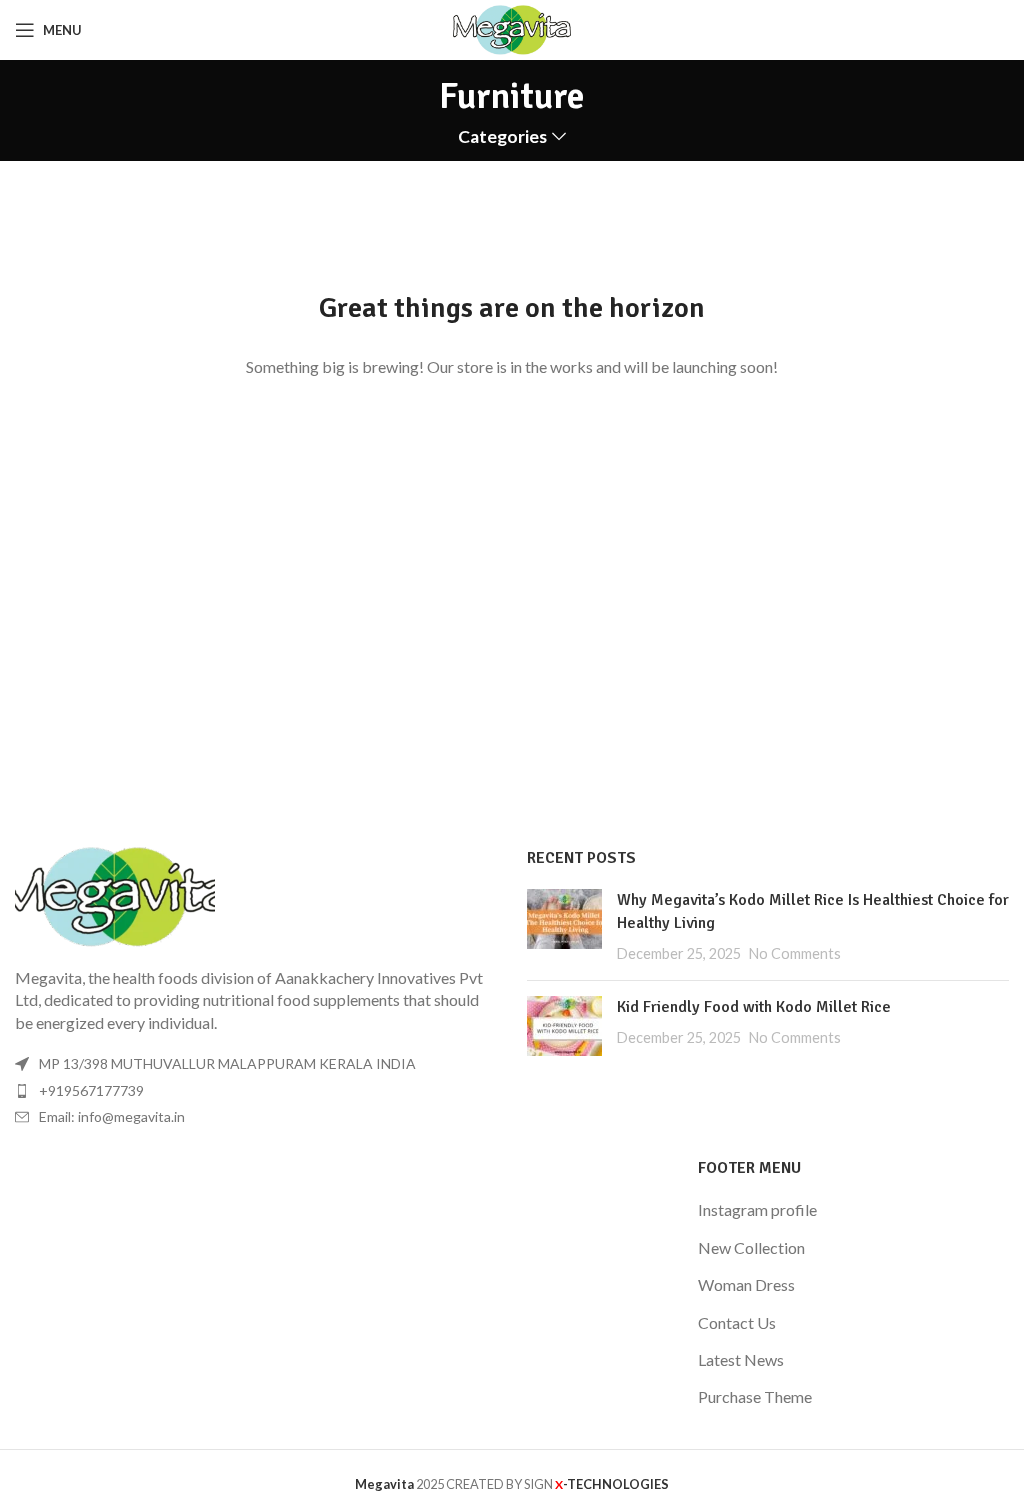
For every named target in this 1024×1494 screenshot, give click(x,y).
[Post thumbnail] (564, 926)
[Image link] (115, 894)
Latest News (741, 1359)
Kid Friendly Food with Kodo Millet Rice (754, 1007)
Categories (502, 137)
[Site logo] (512, 27)
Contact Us (737, 1322)
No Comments (795, 953)
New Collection (751, 1247)
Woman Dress (746, 1284)
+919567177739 (91, 1090)
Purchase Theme (755, 1396)
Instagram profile (757, 1209)
